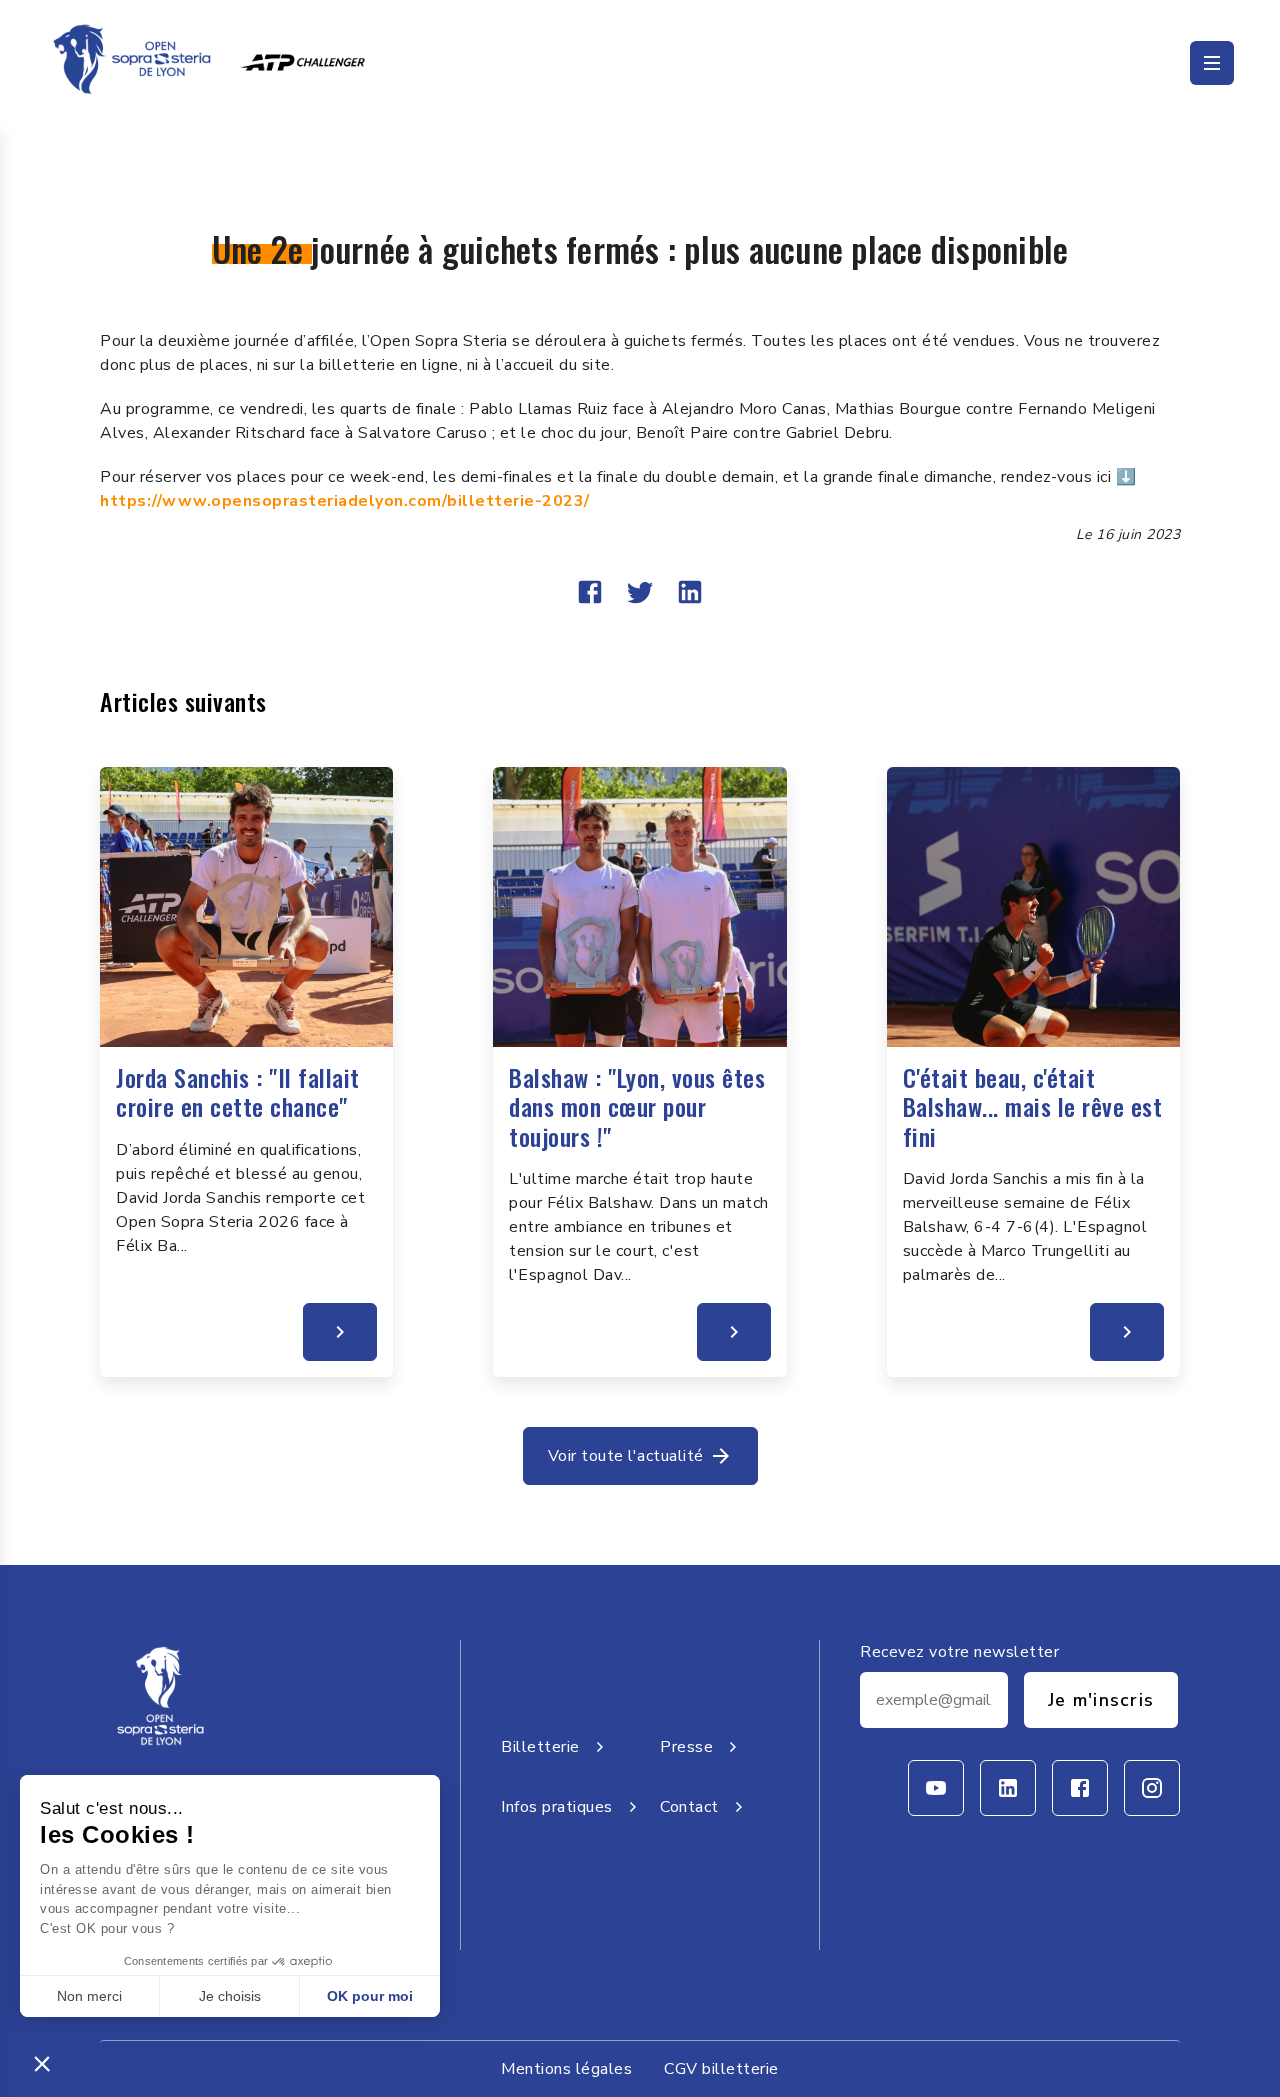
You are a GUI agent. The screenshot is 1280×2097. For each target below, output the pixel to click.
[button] (42, 2063)
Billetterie (540, 1747)
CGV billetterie (721, 2069)
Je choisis (230, 1996)
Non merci (89, 1996)
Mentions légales (566, 2069)
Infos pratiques (557, 1807)
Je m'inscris (1101, 1700)
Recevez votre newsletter (959, 1652)
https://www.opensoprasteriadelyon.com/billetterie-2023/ (345, 501)
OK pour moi (370, 1996)
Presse (686, 1747)
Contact (689, 1807)
